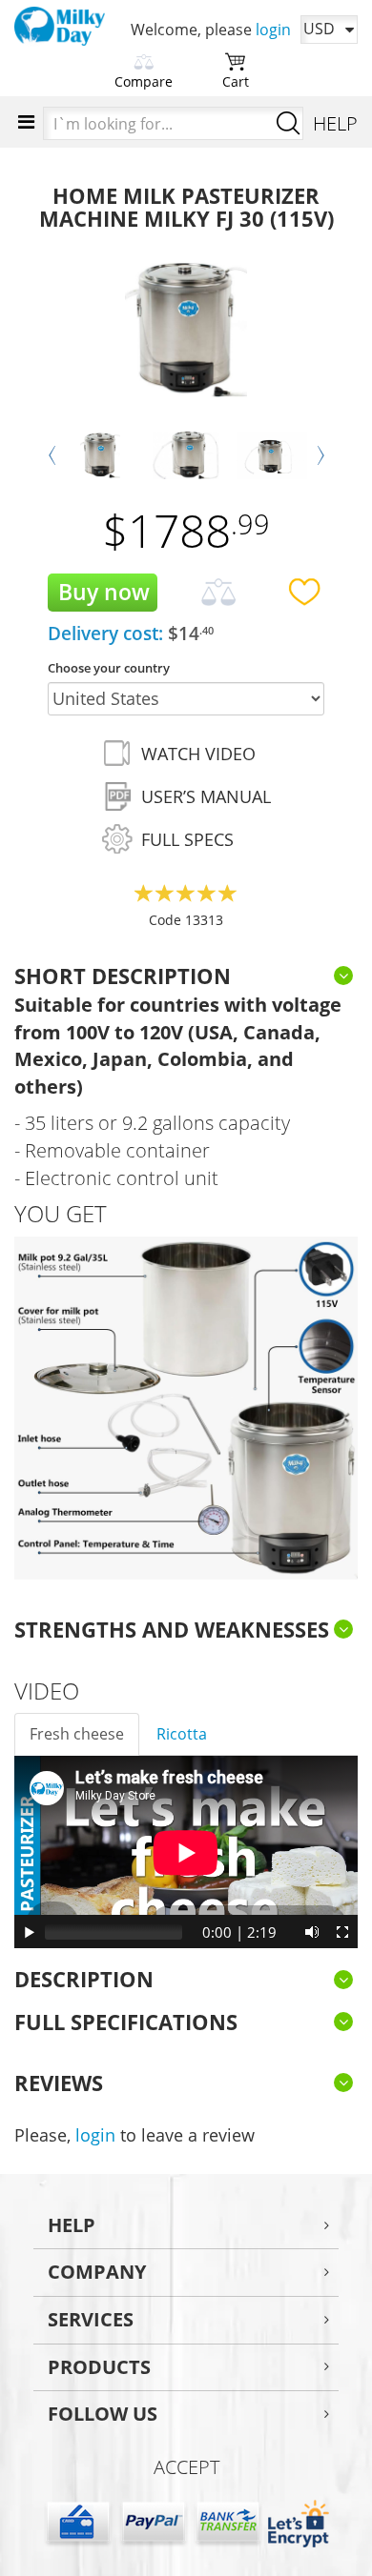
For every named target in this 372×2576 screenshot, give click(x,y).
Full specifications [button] (126, 2022)
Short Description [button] (123, 976)
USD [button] (319, 29)
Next (320, 455)
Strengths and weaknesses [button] (172, 1629)
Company (97, 2272)
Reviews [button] (59, 2083)
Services (91, 2319)
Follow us (103, 2414)
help (72, 2225)
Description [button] (84, 1979)
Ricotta (182, 1734)
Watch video (198, 754)
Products (99, 2367)
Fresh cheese (77, 1734)
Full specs (187, 839)
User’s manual (206, 796)
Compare (144, 81)
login (273, 30)
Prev (52, 455)
